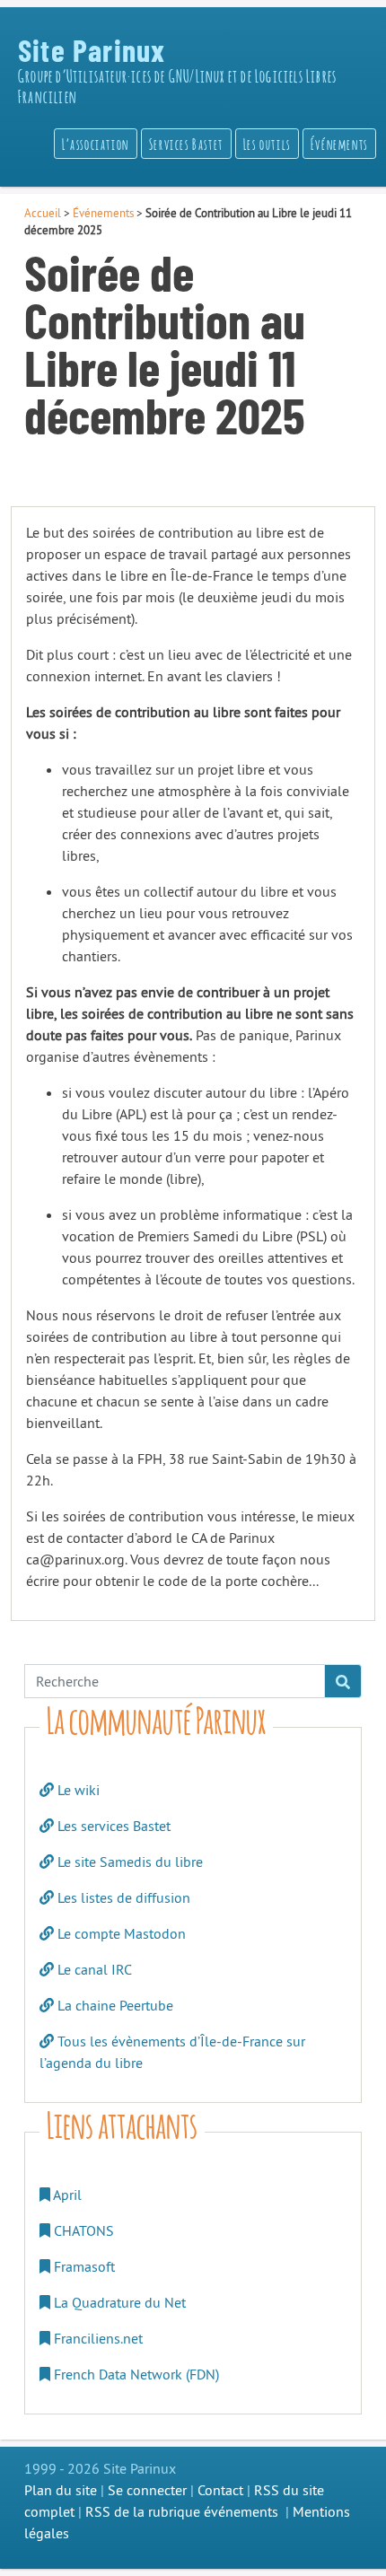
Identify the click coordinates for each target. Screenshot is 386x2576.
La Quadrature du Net (118, 2302)
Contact (220, 2490)
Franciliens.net (96, 2338)
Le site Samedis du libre (128, 1862)
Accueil (43, 213)
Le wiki (77, 1790)
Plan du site (61, 2490)
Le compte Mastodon (120, 1933)
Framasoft (83, 2266)
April (66, 2195)
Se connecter (147, 2490)
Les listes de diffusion (122, 1897)
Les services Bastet (112, 1826)
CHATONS (82, 2230)
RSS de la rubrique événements (182, 2511)
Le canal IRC (93, 1969)
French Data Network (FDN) (135, 2374)
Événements (103, 213)
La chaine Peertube (114, 2005)
